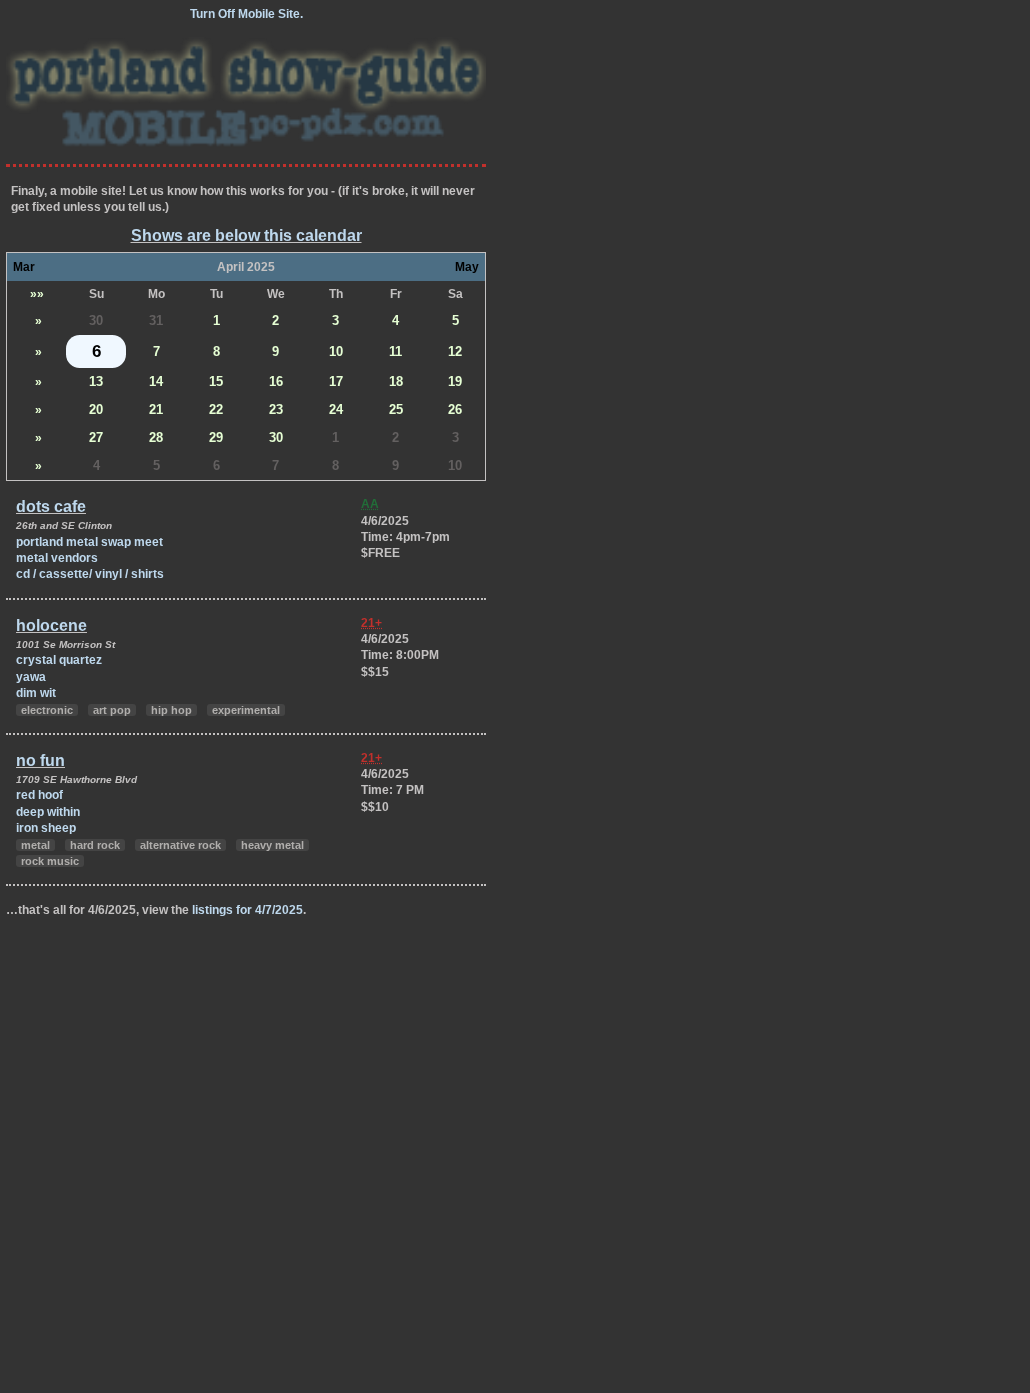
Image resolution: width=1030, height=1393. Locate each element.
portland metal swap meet (89, 542)
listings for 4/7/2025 (247, 910)
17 (336, 381)
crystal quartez (59, 660)
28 (156, 437)
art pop (112, 710)
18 (396, 381)
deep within (48, 812)
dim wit (36, 693)
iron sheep (46, 828)
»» (37, 294)
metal (35, 845)
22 (216, 409)
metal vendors (57, 558)
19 (455, 381)
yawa (31, 677)
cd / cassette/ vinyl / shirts (90, 574)
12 (455, 351)
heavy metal (272, 845)
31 (156, 320)
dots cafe (51, 506)
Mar (24, 267)
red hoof (39, 795)
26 (455, 409)
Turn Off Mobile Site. (246, 14)
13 (96, 381)
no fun (40, 760)
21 (156, 409)
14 (156, 381)
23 (276, 409)
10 (336, 351)
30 (96, 320)
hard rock (95, 845)
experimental (246, 710)
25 (396, 409)
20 (96, 409)
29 (216, 437)
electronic (47, 710)
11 (395, 351)
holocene (51, 625)
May (467, 267)
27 (96, 437)
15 (216, 381)
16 (276, 381)
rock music (50, 861)
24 (336, 409)
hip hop (171, 710)
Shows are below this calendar (246, 235)
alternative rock (180, 845)
